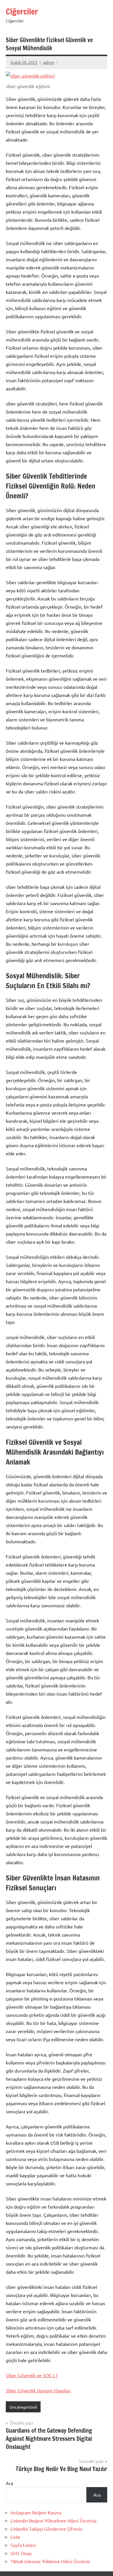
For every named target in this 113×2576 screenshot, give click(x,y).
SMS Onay (21, 2553)
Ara (9, 2483)
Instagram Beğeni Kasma (36, 2512)
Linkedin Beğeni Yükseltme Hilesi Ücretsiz (54, 2520)
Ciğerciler (22, 11)
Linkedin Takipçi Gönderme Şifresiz (47, 2529)
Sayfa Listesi (23, 2545)
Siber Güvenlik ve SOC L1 (32, 2375)
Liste (15, 2537)
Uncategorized (23, 2407)
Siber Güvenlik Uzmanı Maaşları (38, 2390)
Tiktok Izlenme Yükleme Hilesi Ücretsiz (50, 2561)
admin (49, 62)
